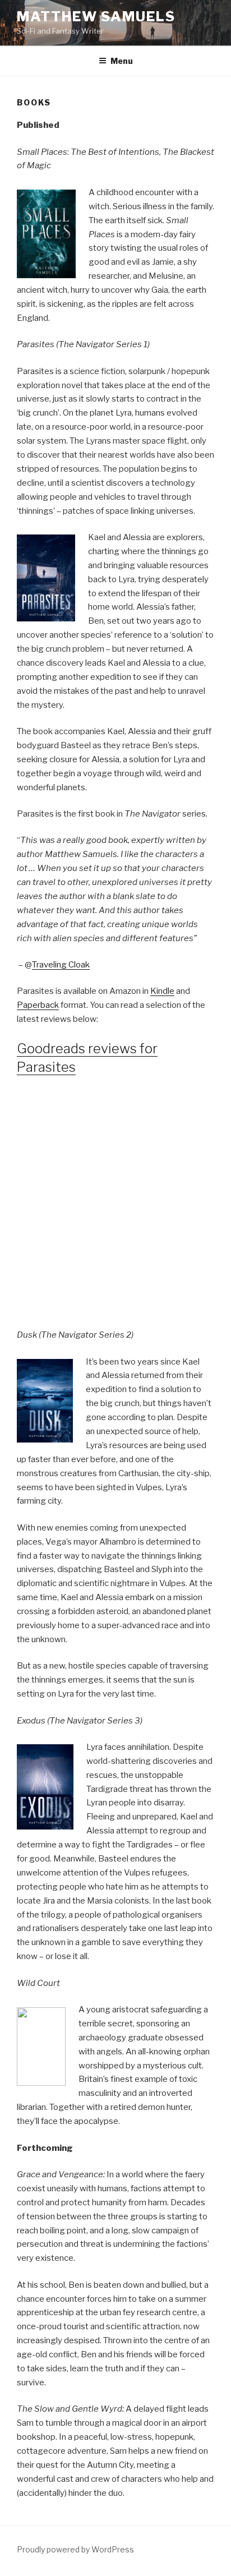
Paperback (38, 1005)
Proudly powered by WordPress (75, 2549)
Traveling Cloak (61, 965)
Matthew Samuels (96, 17)
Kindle (162, 991)
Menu (122, 61)
